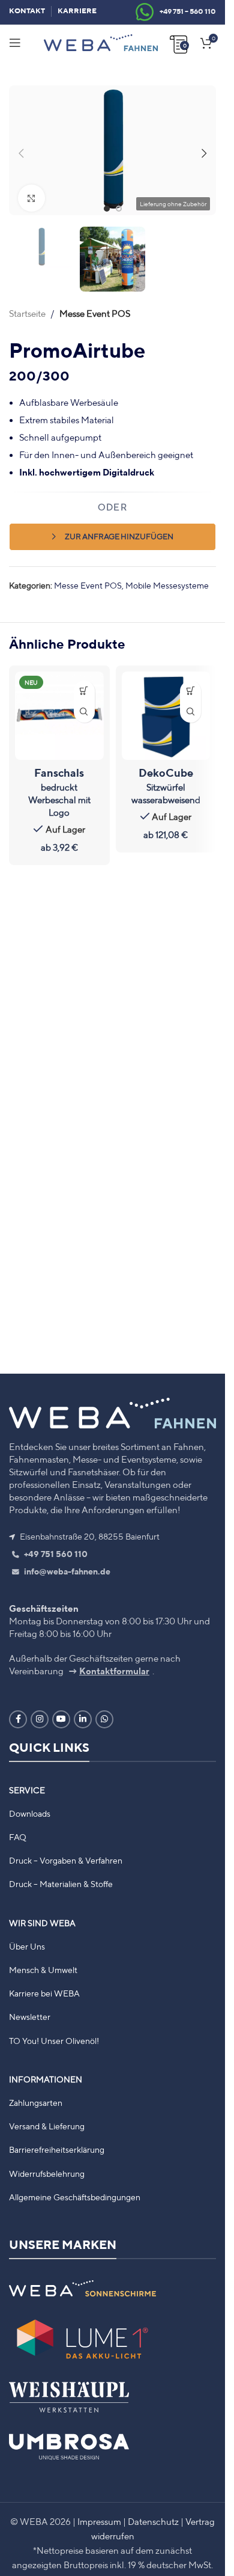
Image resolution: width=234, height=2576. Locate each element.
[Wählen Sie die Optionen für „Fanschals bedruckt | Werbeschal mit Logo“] (84, 683)
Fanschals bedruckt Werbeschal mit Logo (59, 783)
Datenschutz (153, 2522)
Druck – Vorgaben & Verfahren (66, 1861)
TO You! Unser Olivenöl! (54, 2041)
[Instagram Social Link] (40, 1719)
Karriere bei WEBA (44, 1993)
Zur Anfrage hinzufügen (119, 528)
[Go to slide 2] (119, 203)
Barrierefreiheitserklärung (57, 2150)
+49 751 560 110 (55, 1554)
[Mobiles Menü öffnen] (15, 43)
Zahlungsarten (36, 2103)
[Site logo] (101, 42)
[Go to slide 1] (107, 203)
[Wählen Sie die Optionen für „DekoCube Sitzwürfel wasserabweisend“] (190, 683)
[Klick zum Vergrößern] (31, 193)
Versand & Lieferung (47, 2126)
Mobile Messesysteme (167, 577)
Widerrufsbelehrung (47, 2174)
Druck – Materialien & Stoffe (61, 1884)
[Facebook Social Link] (18, 1719)
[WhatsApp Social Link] (104, 1719)
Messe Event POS (95, 305)
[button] (21, 150)
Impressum (99, 2522)
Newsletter (30, 2017)
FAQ (18, 1837)
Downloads (30, 1814)
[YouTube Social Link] (61, 1719)
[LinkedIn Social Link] (83, 1719)
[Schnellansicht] (84, 704)
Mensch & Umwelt (43, 1970)
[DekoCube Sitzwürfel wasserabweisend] (166, 708)
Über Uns (27, 1947)
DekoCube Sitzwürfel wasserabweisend (166, 777)
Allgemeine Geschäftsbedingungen (75, 2197)
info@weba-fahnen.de (66, 1571)
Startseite (27, 305)
